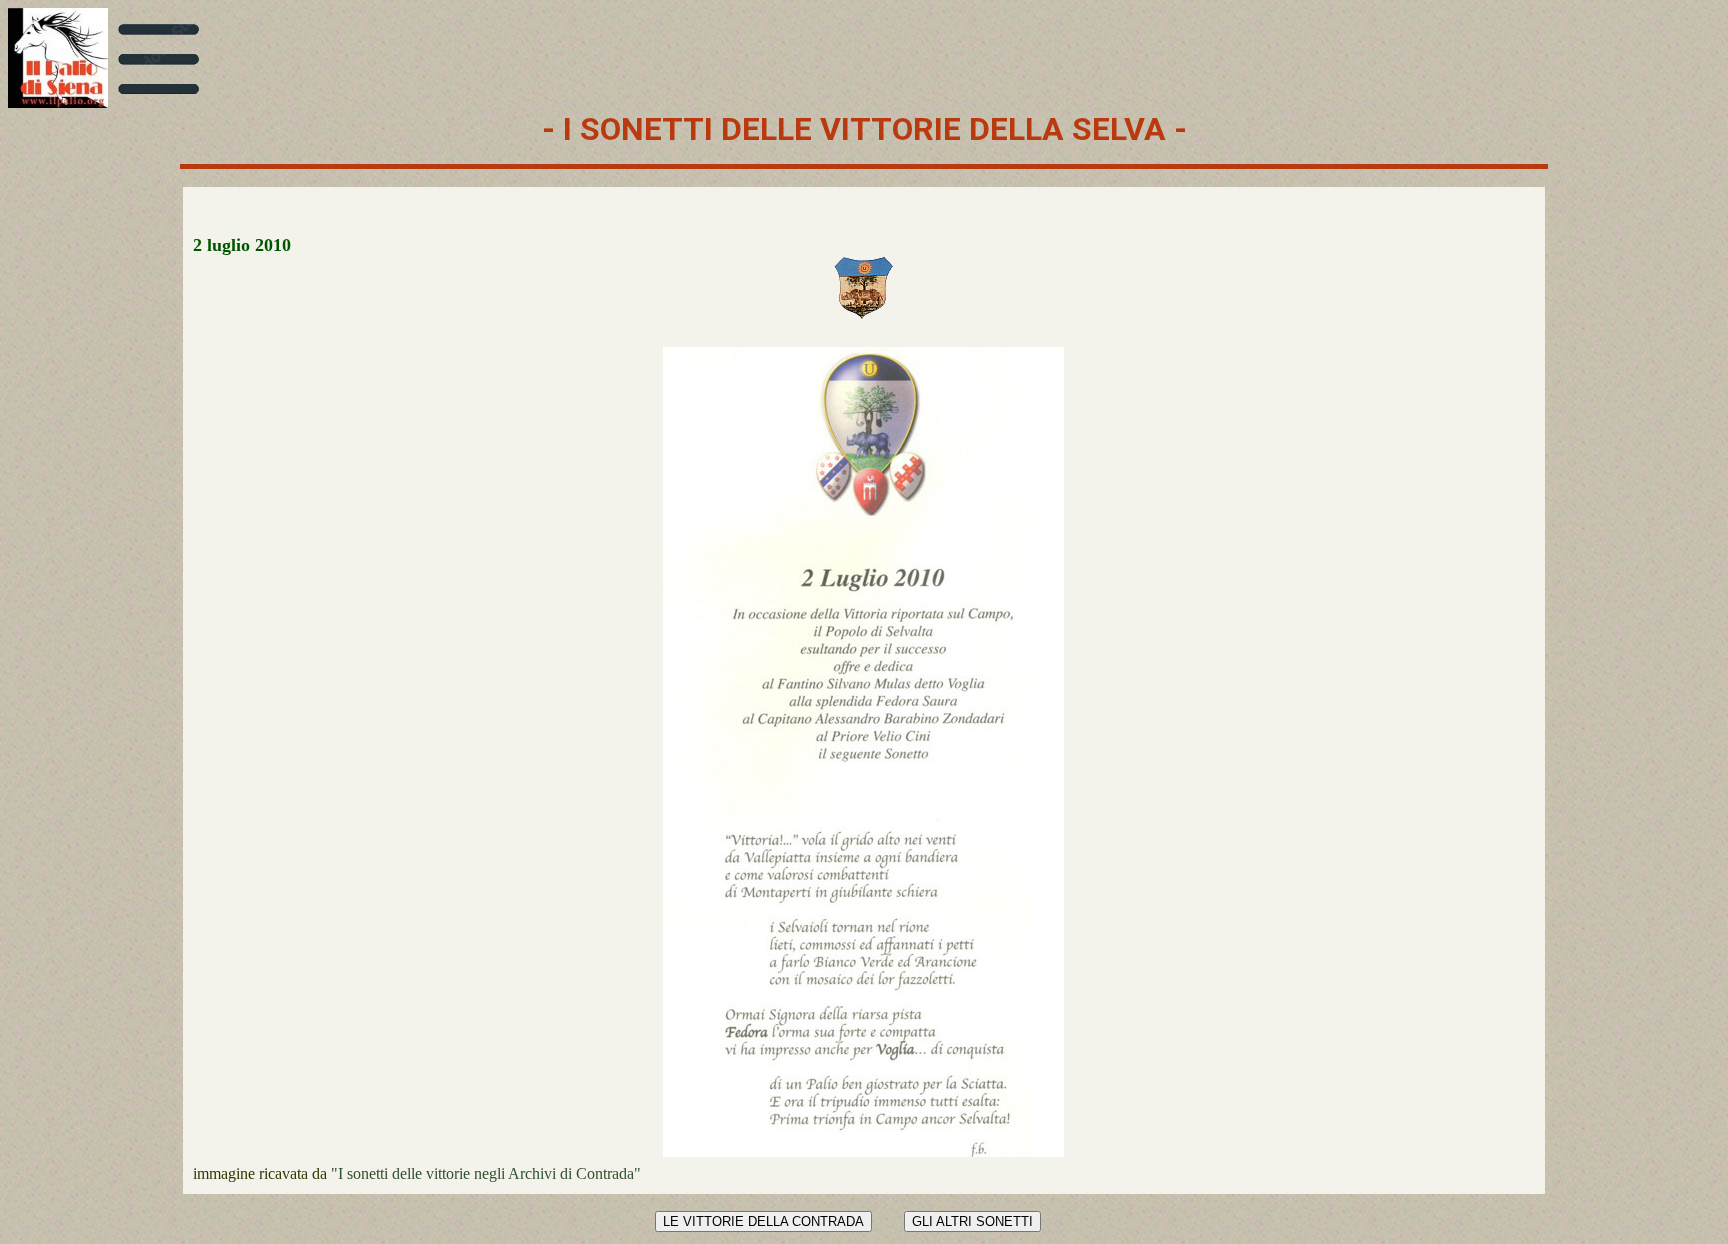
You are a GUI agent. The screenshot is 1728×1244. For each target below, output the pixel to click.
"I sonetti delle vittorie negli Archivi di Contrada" (486, 1173)
